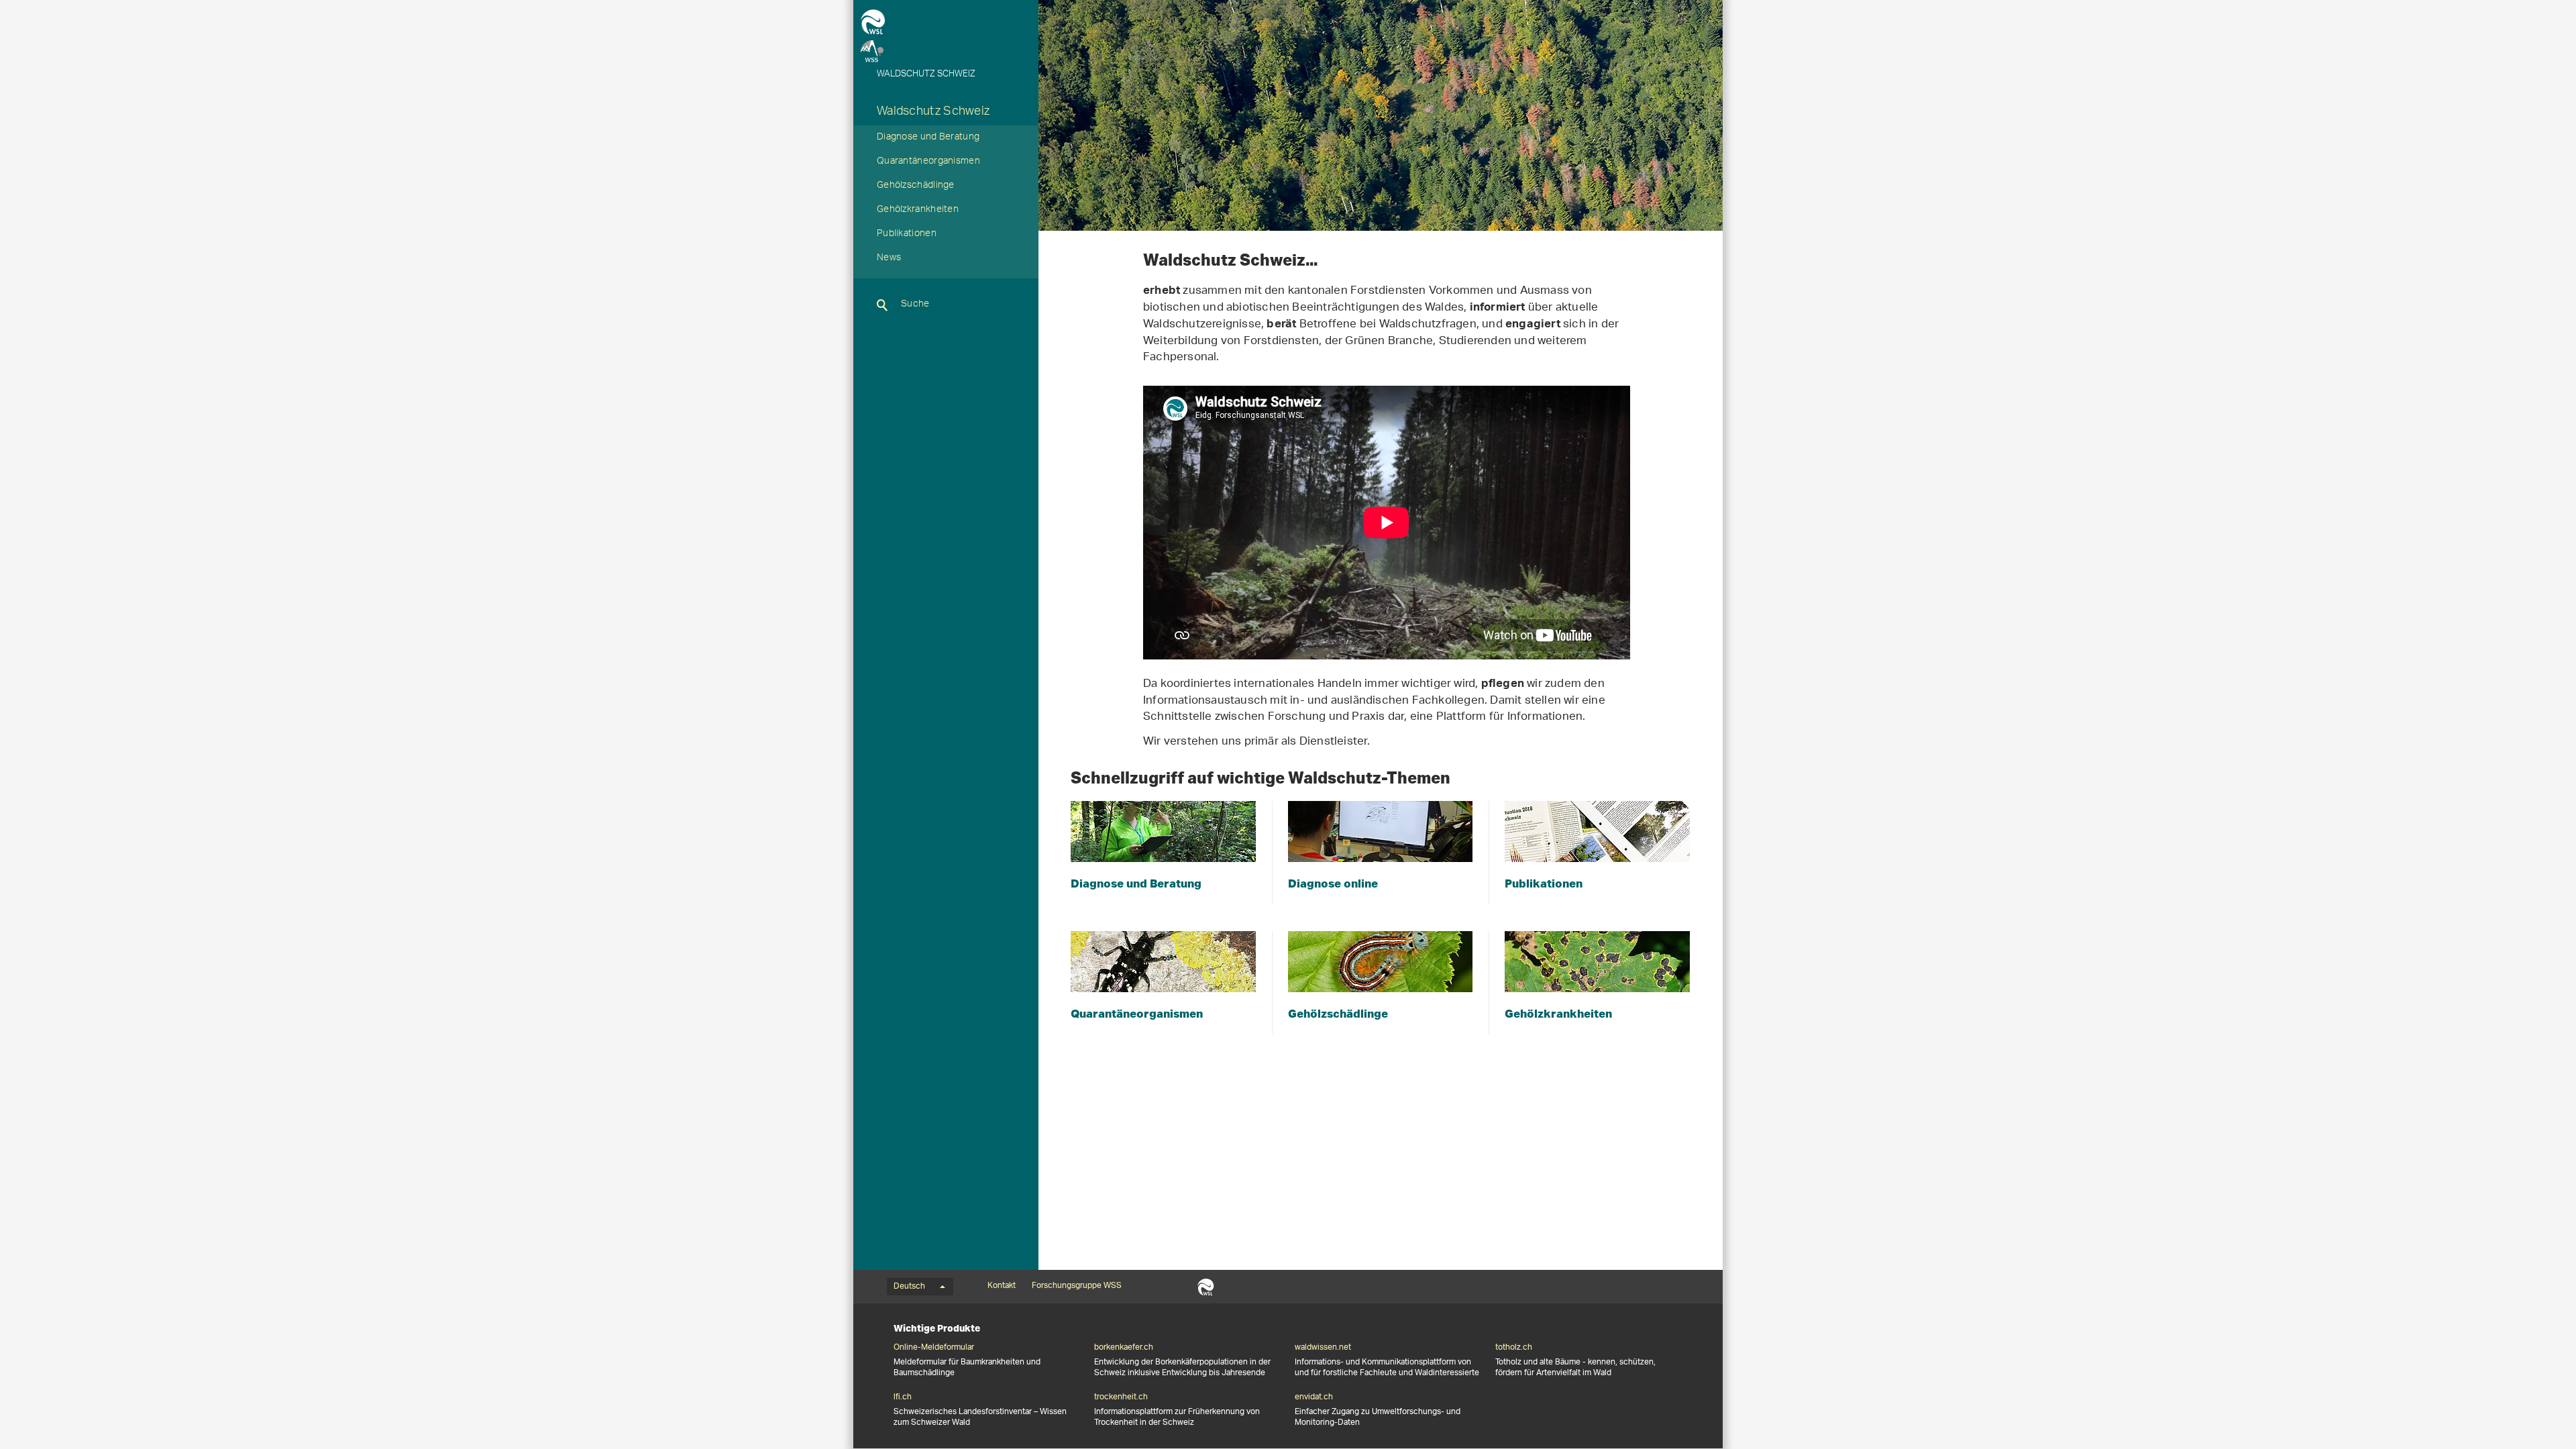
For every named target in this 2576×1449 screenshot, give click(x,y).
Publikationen (907, 235)
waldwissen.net (1323, 1348)
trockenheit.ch (1121, 1397)
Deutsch (909, 1287)
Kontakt (1002, 1286)
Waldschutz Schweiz (933, 113)
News (889, 259)
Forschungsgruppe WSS (1077, 1286)
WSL (1206, 1287)
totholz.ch (1514, 1348)
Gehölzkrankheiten (918, 211)
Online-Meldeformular (934, 1348)
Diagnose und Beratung (928, 138)
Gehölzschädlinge (916, 186)
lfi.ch (903, 1397)
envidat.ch (1314, 1397)
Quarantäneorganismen (928, 162)
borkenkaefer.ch (1124, 1348)
